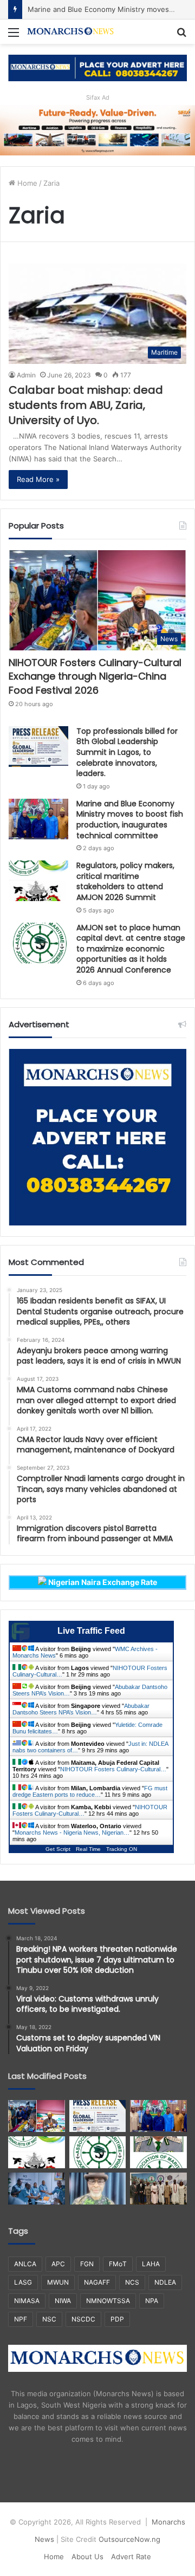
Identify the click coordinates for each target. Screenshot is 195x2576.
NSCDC (83, 2319)
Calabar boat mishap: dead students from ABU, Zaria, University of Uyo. (86, 405)
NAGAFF (97, 2282)
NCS (132, 2282)
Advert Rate (131, 2557)
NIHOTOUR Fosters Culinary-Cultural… (113, 1769)
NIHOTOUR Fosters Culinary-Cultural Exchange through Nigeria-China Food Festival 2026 (95, 676)
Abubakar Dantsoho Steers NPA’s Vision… (81, 1709)
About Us (87, 2557)
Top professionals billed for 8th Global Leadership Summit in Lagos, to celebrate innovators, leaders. (127, 752)
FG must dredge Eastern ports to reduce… (90, 1791)
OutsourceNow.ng (129, 2539)
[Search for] (181, 36)
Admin (26, 375)
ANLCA (25, 2264)
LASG (23, 2282)
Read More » (38, 479)
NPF (21, 2319)
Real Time (88, 1849)
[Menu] (14, 36)
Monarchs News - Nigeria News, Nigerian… (72, 1832)
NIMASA (27, 2301)
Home (26, 183)
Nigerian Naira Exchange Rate (102, 1582)
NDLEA (165, 2282)
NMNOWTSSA (108, 2301)
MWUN (58, 2282)
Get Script (58, 1849)
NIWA (63, 2301)
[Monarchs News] (70, 32)
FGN (87, 2264)
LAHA (151, 2264)
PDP (117, 2319)
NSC (49, 2319)
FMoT (118, 2264)
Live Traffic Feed (91, 1631)
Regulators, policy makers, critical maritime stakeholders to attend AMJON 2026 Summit (125, 881)
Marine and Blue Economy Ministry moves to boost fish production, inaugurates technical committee (130, 820)
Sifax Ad (98, 97)
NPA (152, 2301)
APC (58, 2264)
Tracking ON (122, 1849)
